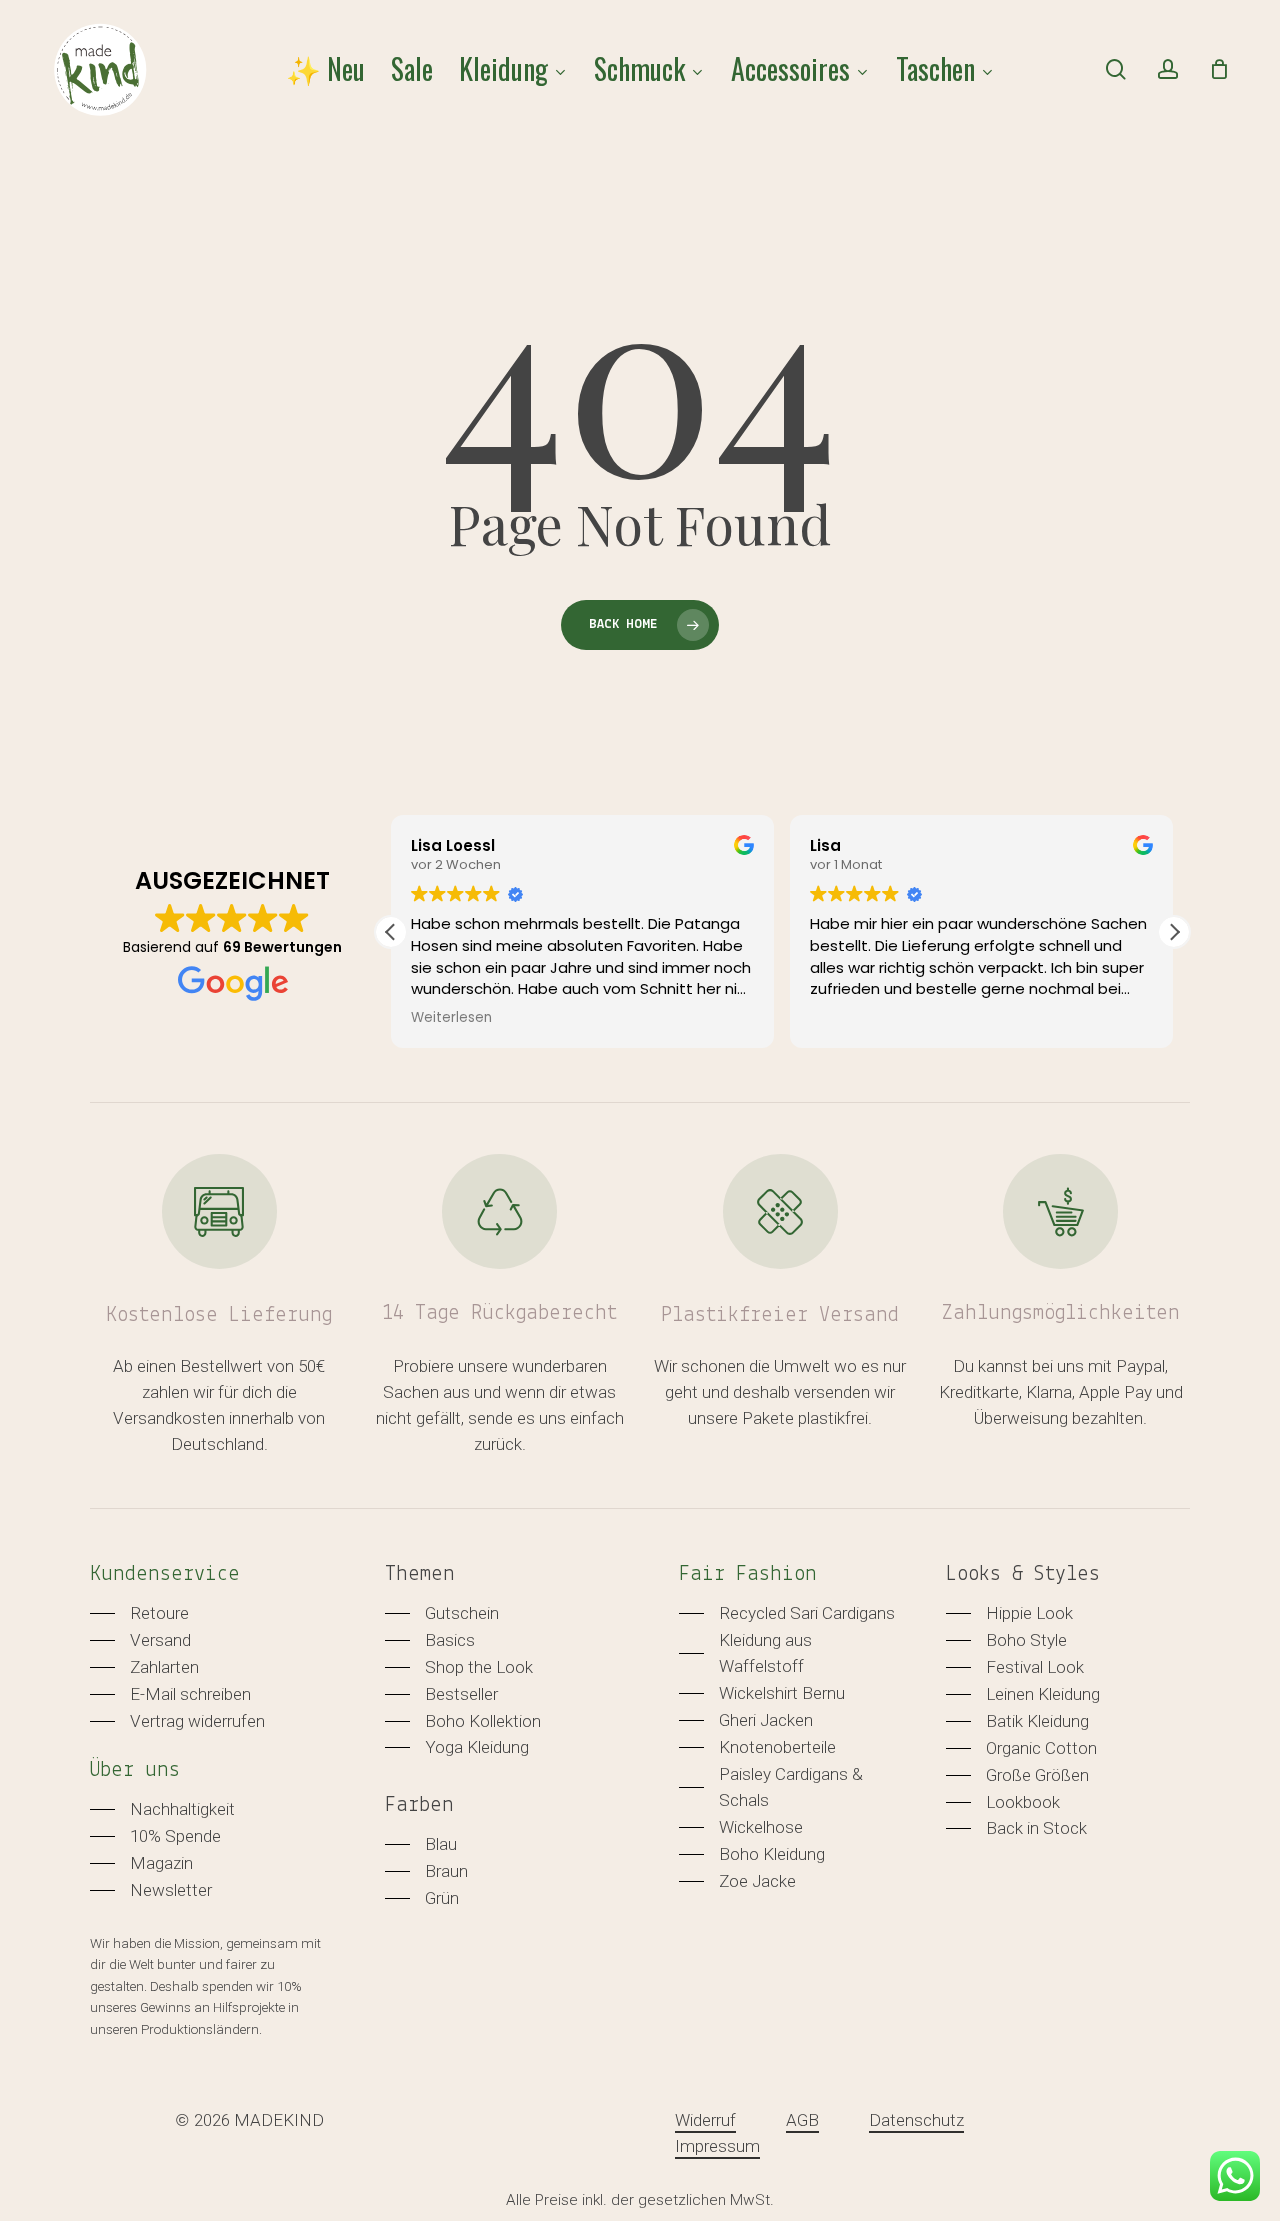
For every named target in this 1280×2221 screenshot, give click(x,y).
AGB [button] (802, 2120)
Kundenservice (165, 1574)
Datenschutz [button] (916, 2120)
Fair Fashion (748, 1574)
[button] (1174, 932)
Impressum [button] (717, 2146)
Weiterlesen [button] (451, 1018)
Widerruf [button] (705, 2120)
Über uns (135, 1770)
